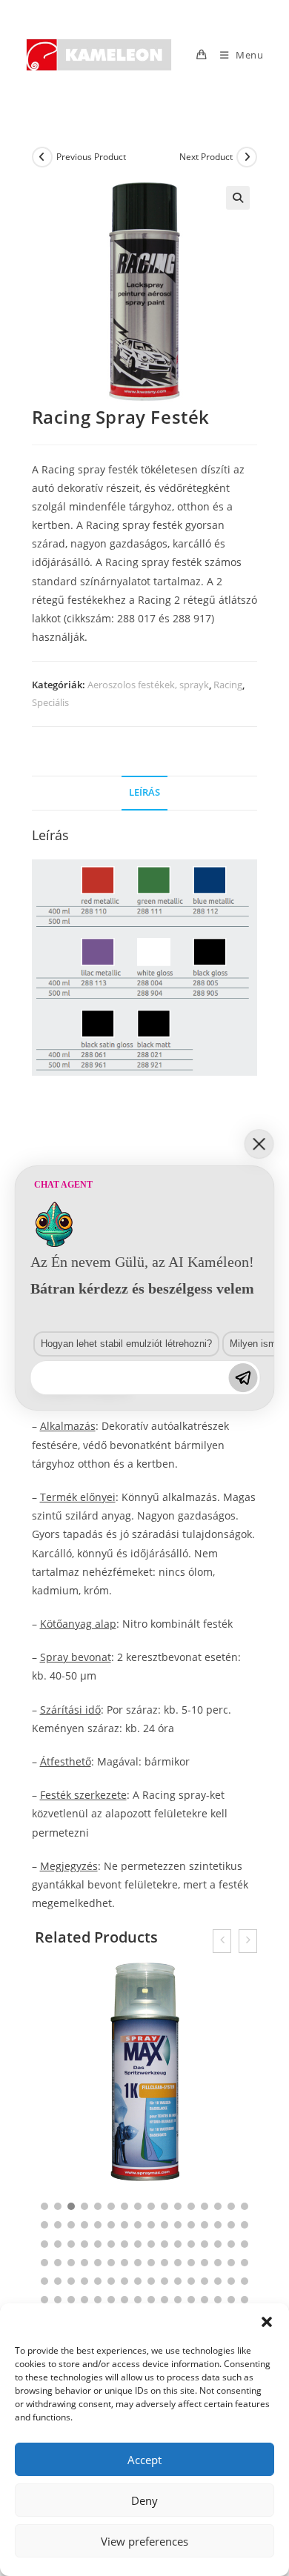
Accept (144, 2460)
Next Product (206, 157)
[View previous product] (42, 157)
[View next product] (247, 157)
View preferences (144, 2541)
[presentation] (222, 1941)
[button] (267, 2322)
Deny (144, 2500)
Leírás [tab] (144, 792)
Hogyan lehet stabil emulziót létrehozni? (126, 1344)
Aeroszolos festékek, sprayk (148, 685)
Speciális (50, 702)
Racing (228, 685)
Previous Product (91, 157)
